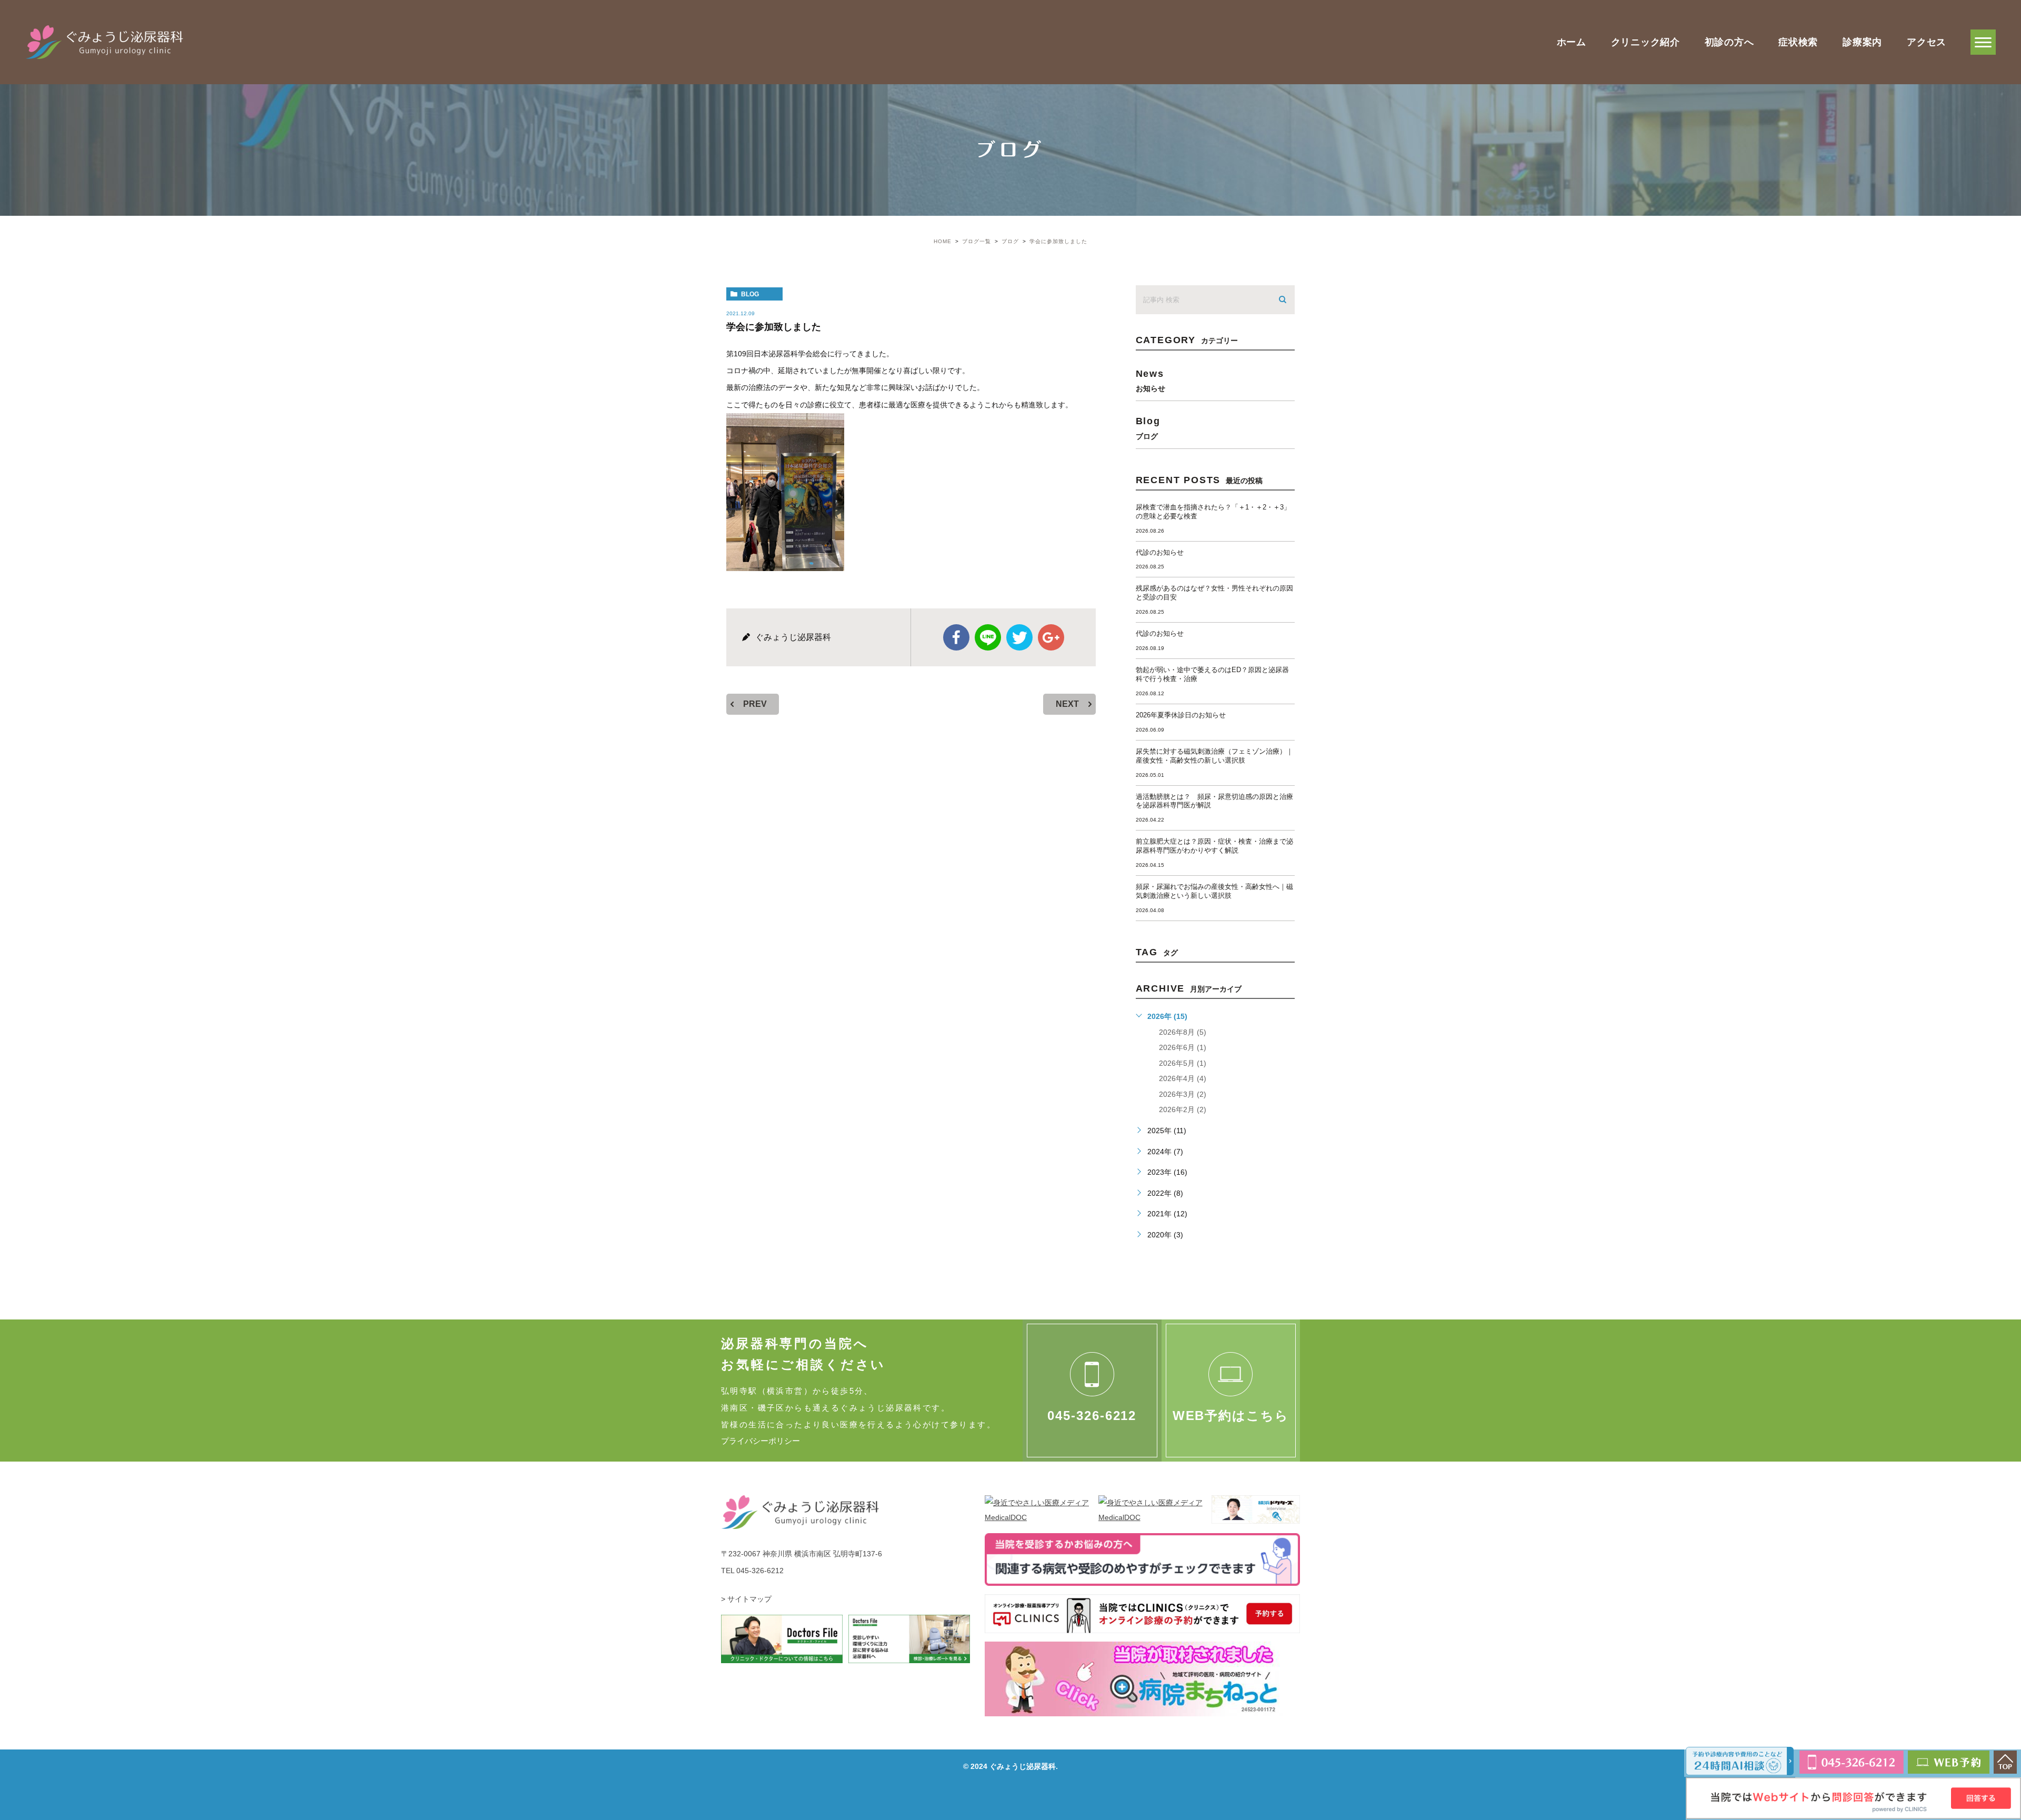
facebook (956, 637)
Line (988, 637)
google (1051, 637)
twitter (1019, 637)
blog (750, 294)
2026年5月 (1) (1183, 1063)
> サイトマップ (746, 1599)
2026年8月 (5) (1183, 1032)
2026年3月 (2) (1183, 1094)
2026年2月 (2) (1183, 1109)
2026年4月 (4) (1183, 1078)
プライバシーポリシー (761, 1441)
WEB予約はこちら (1231, 1416)
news (1150, 380)
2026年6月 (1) (1183, 1047)
